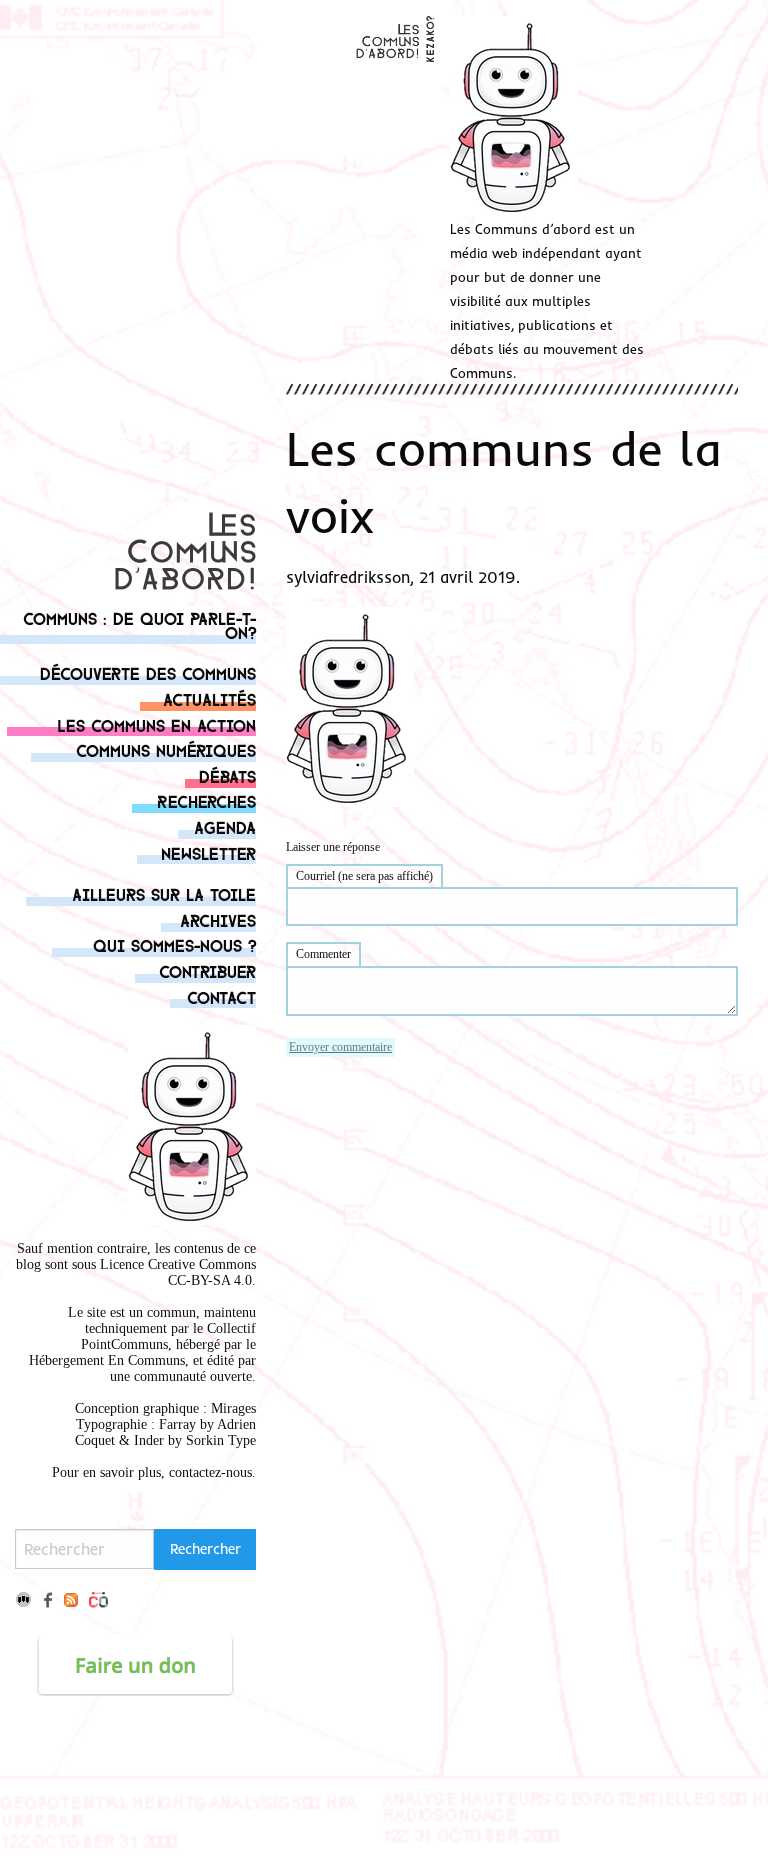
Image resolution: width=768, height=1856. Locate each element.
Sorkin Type (221, 1440)
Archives (218, 919)
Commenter (323, 954)
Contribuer (207, 970)
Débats (227, 775)
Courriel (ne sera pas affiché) (364, 876)
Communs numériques (166, 749)
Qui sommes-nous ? (174, 944)
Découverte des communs (148, 672)
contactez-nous (210, 1472)
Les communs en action (156, 724)
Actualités (209, 698)
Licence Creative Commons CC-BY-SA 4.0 (178, 1272)
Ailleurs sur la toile (164, 893)
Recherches (206, 800)
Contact (221, 996)
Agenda (225, 826)
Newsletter (208, 852)
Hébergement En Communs (107, 1360)
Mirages (233, 1408)
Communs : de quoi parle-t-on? (139, 624)
